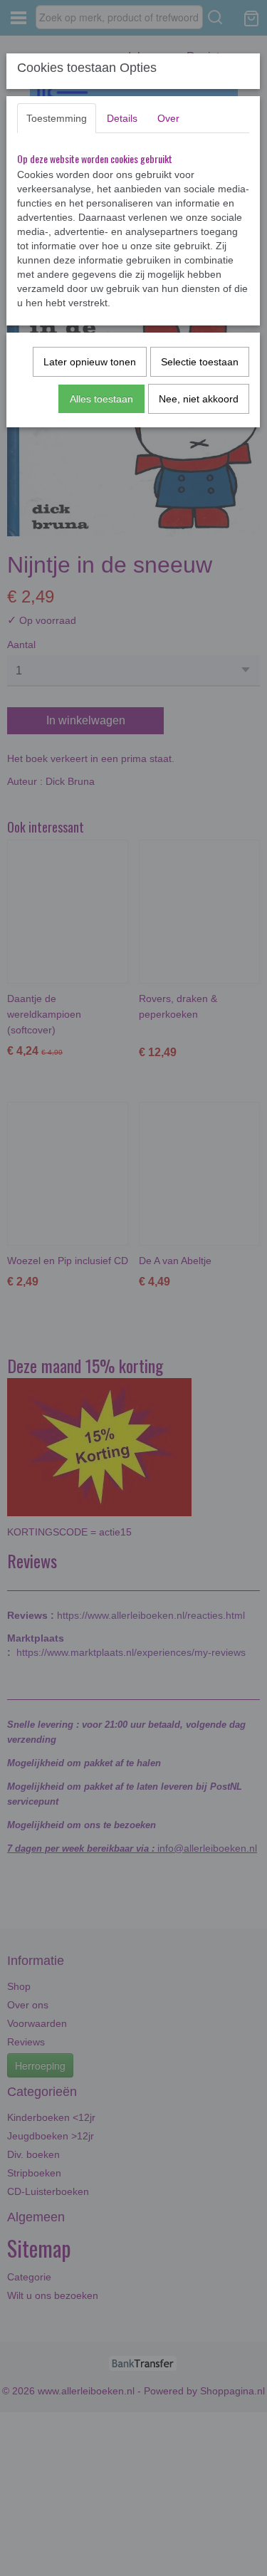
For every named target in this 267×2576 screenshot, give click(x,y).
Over (168, 118)
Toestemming (57, 118)
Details (122, 118)
